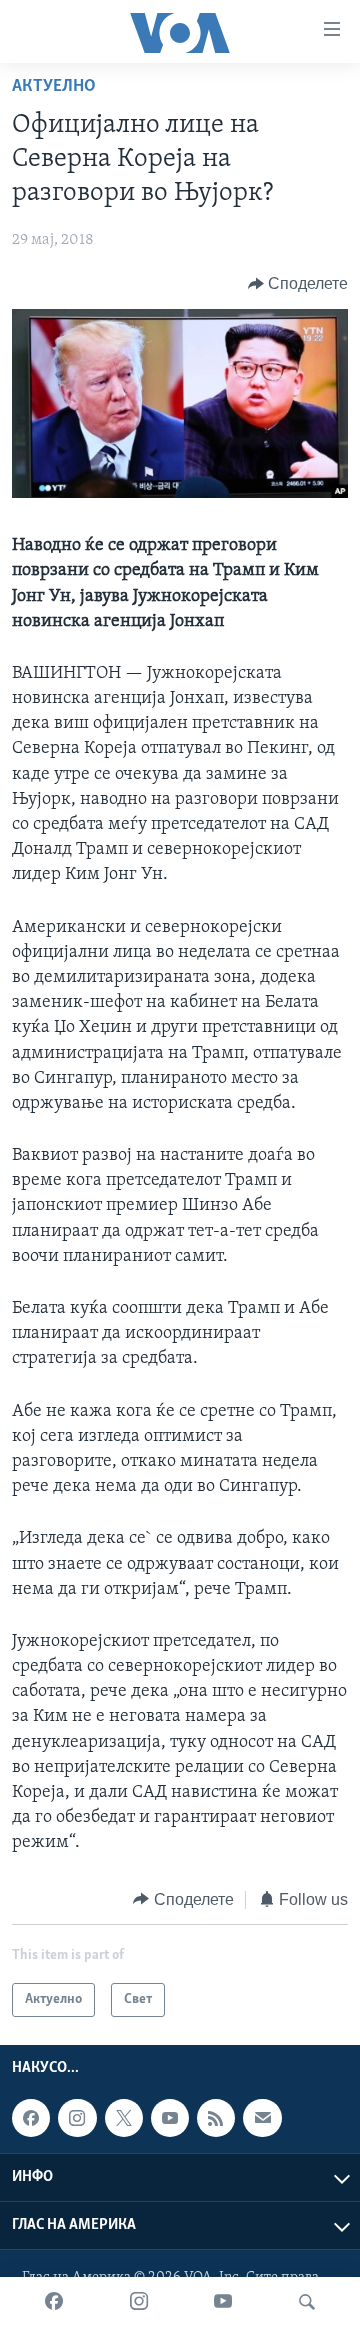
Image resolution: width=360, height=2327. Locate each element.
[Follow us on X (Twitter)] (124, 2118)
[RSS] (216, 2118)
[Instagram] (139, 2302)
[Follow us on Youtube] (170, 2118)
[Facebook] (54, 2302)
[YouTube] (223, 2302)
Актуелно (54, 87)
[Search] (307, 2302)
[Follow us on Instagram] (77, 2118)
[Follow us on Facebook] (31, 2118)
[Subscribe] (262, 2118)
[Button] (298, 284)
